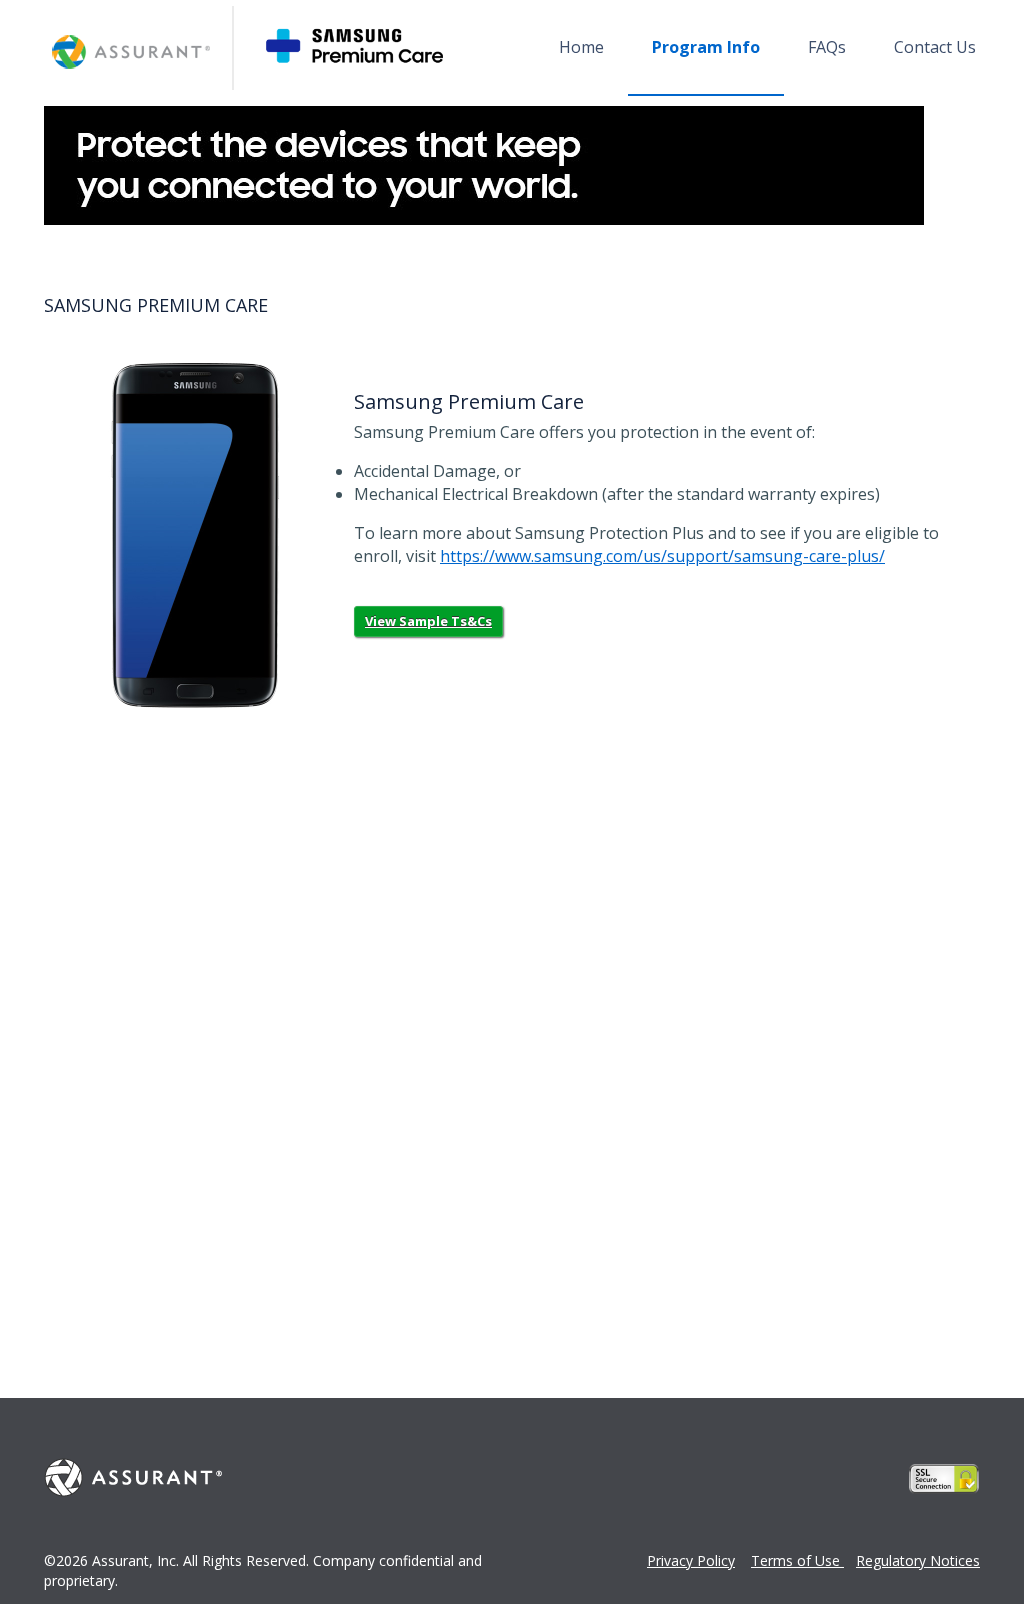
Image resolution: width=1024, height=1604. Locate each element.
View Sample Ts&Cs (428, 621)
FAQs (827, 47)
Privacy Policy (691, 1560)
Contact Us (935, 47)
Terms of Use (797, 1560)
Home (581, 47)
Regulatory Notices (918, 1560)
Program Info (706, 47)
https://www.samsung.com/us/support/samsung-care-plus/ (662, 556)
